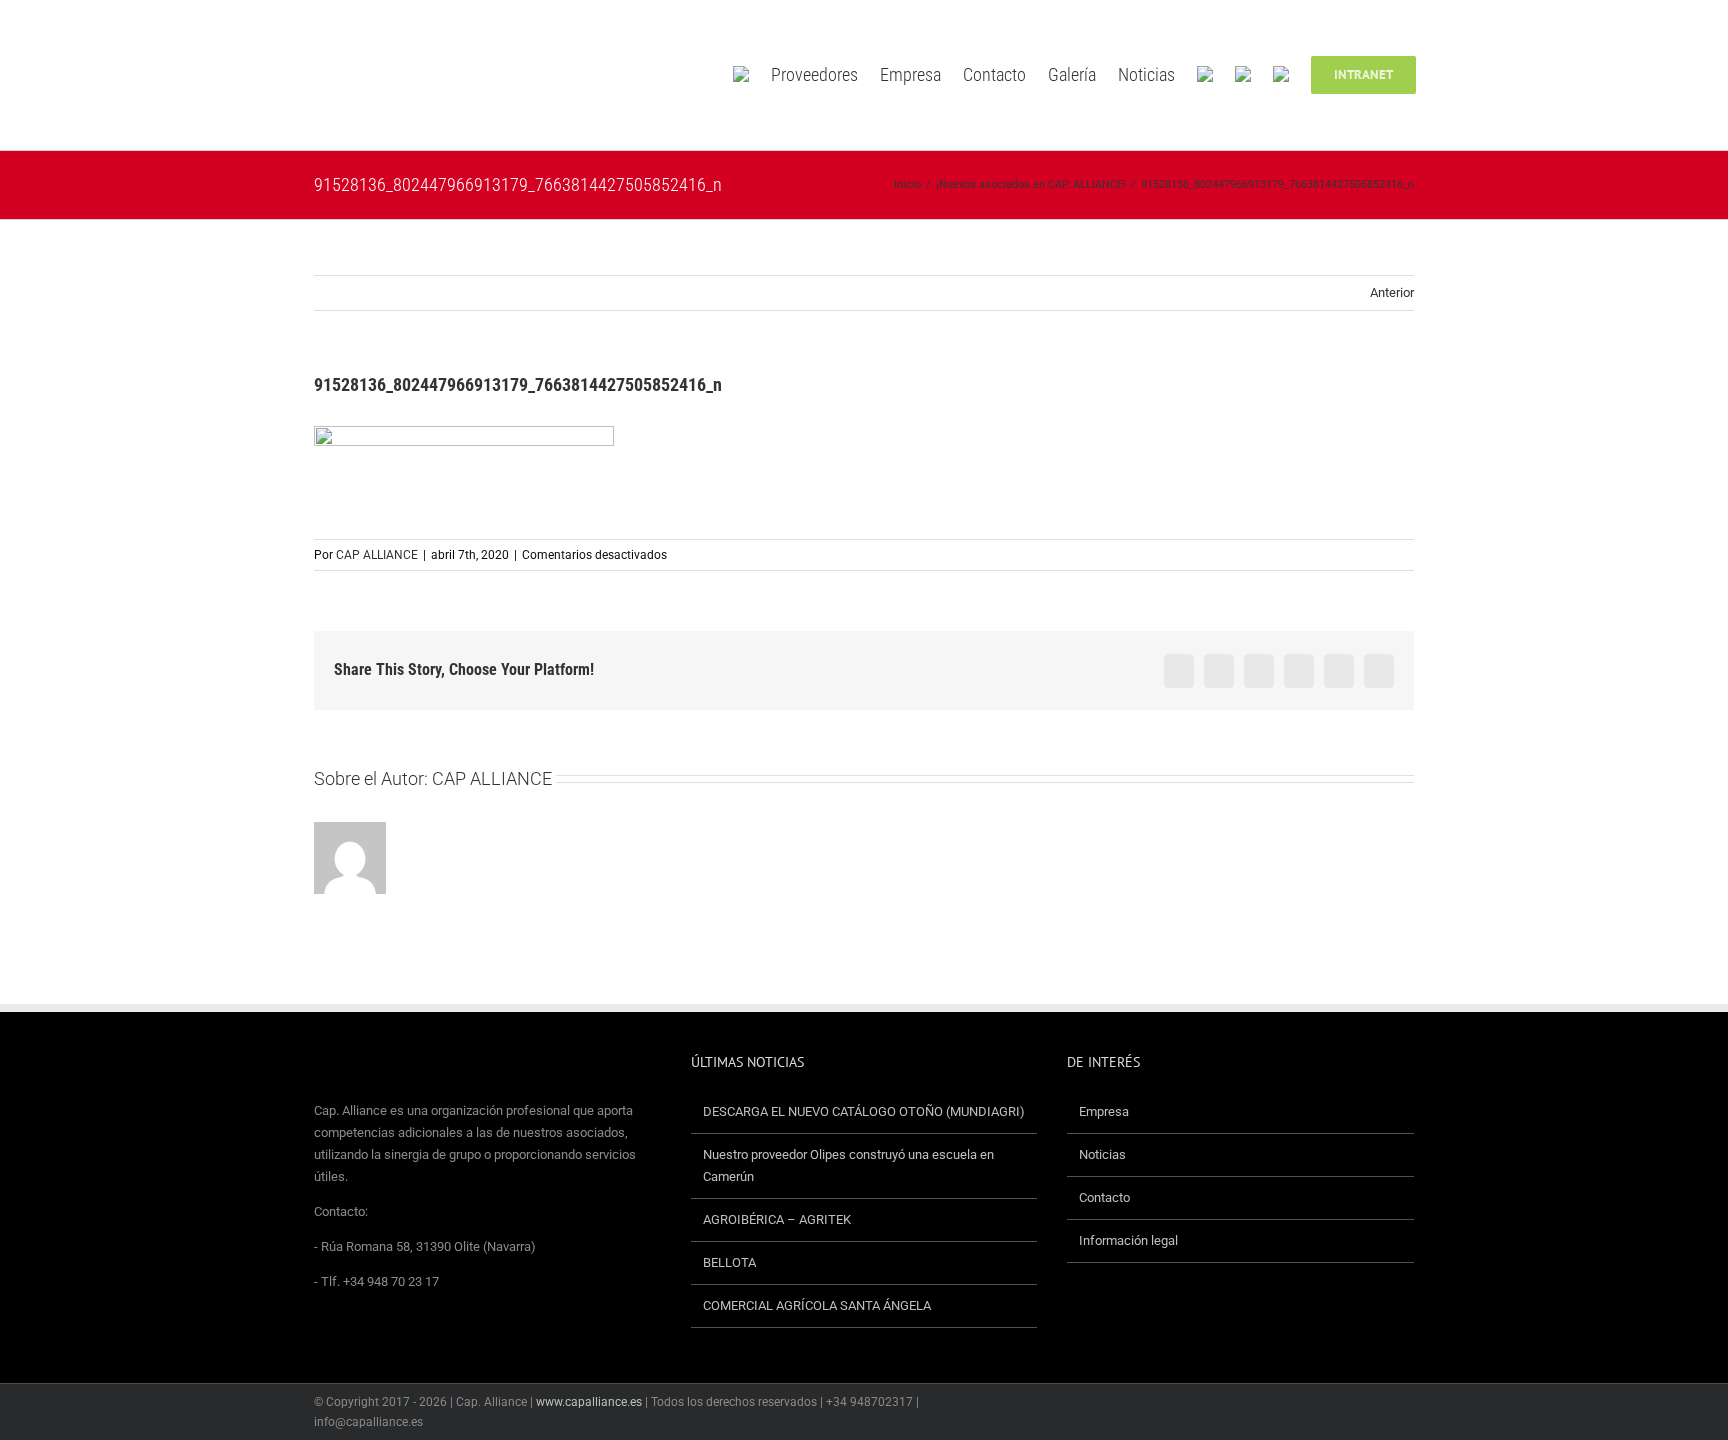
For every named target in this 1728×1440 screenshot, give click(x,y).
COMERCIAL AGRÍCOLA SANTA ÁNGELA (817, 1305)
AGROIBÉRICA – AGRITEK (778, 1219)
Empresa (1104, 1111)
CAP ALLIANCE (377, 555)
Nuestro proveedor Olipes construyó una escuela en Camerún (848, 1165)
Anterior (1392, 292)
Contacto (1104, 1197)
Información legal (1128, 1240)
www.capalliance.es (589, 1402)
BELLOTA (729, 1262)
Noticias (1102, 1154)
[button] (1445, 75)
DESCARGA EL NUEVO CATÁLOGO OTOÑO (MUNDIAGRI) (864, 1111)
